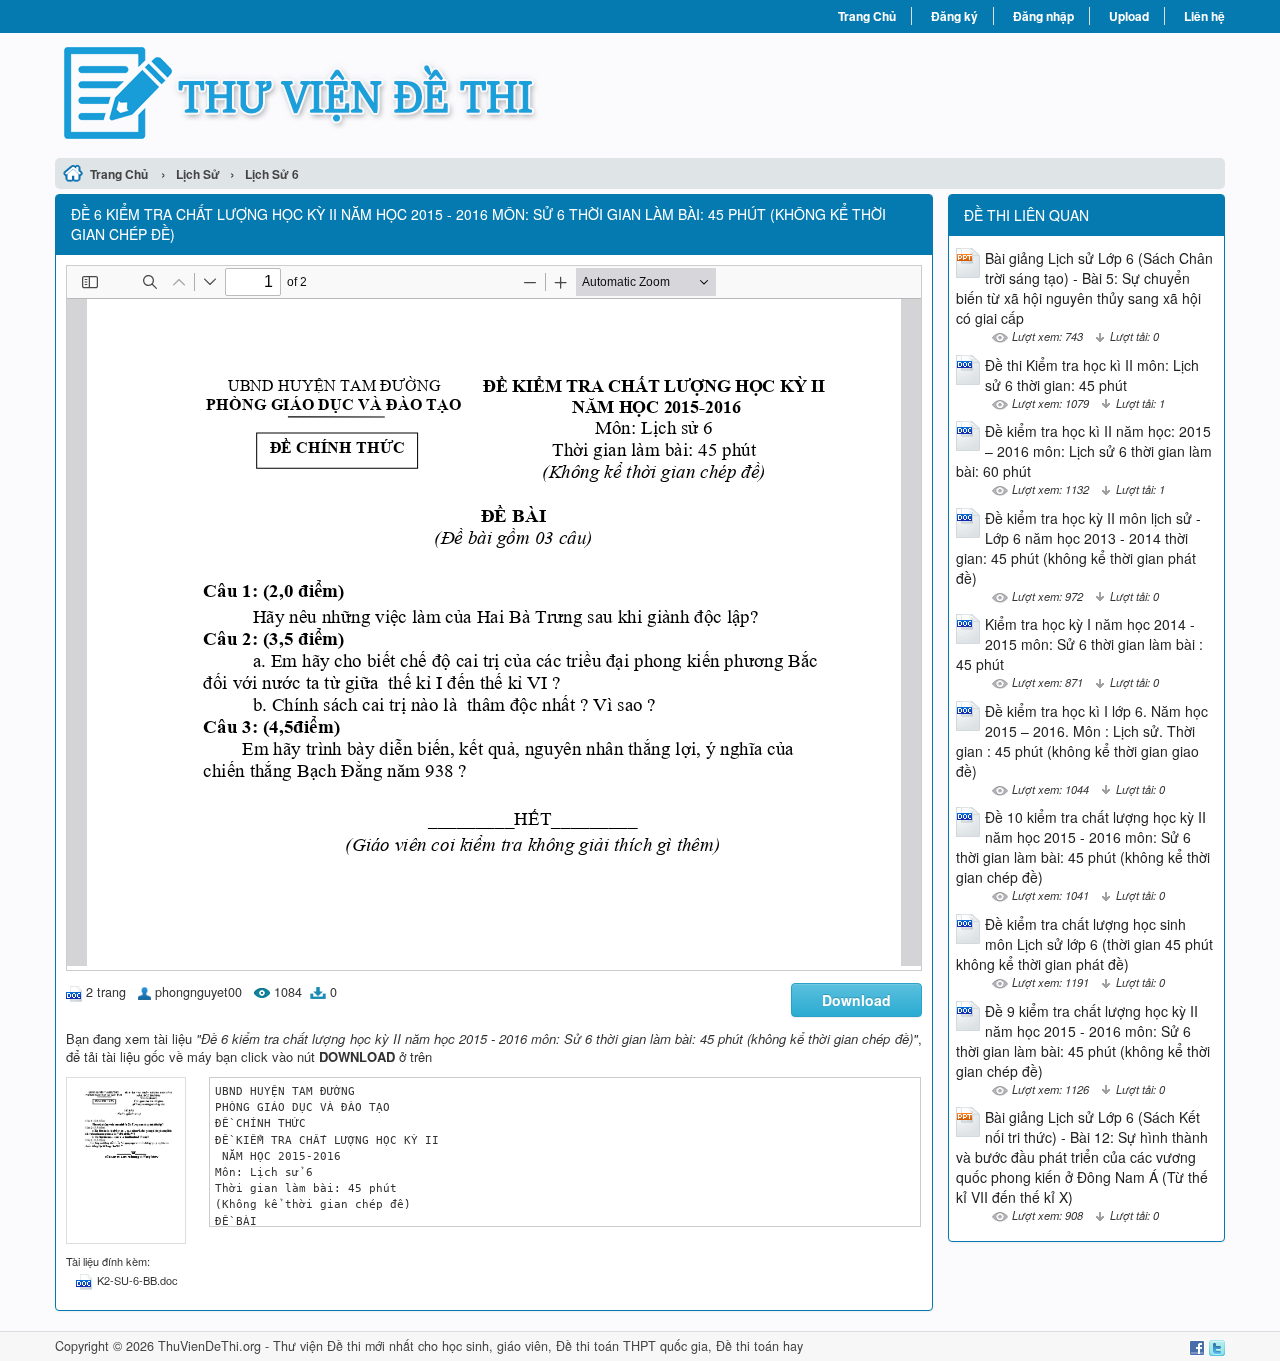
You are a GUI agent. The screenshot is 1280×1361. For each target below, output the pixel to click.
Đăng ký (954, 16)
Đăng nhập (1043, 16)
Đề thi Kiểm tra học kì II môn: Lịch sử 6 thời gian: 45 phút (1092, 375)
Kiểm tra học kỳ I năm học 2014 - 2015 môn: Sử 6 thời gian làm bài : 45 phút (1079, 644)
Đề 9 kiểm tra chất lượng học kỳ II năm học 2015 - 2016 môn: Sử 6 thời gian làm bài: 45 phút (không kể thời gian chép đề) (1083, 1041)
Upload (1129, 16)
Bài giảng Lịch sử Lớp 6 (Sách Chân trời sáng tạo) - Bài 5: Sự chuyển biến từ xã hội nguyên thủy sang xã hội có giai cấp (1084, 288)
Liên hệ (1204, 16)
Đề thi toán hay (759, 1346)
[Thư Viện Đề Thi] (347, 93)
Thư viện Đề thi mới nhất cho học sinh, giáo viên (410, 1346)
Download (856, 1000)
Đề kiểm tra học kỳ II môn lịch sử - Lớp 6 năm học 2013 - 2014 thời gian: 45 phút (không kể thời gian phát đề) (1078, 548)
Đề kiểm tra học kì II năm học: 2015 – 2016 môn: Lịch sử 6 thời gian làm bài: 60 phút (1084, 451)
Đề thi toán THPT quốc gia (632, 1346)
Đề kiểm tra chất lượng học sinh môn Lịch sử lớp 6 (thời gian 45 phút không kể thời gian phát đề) (1084, 944)
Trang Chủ (867, 16)
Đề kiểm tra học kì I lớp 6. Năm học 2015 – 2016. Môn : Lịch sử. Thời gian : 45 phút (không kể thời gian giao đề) (1082, 741)
